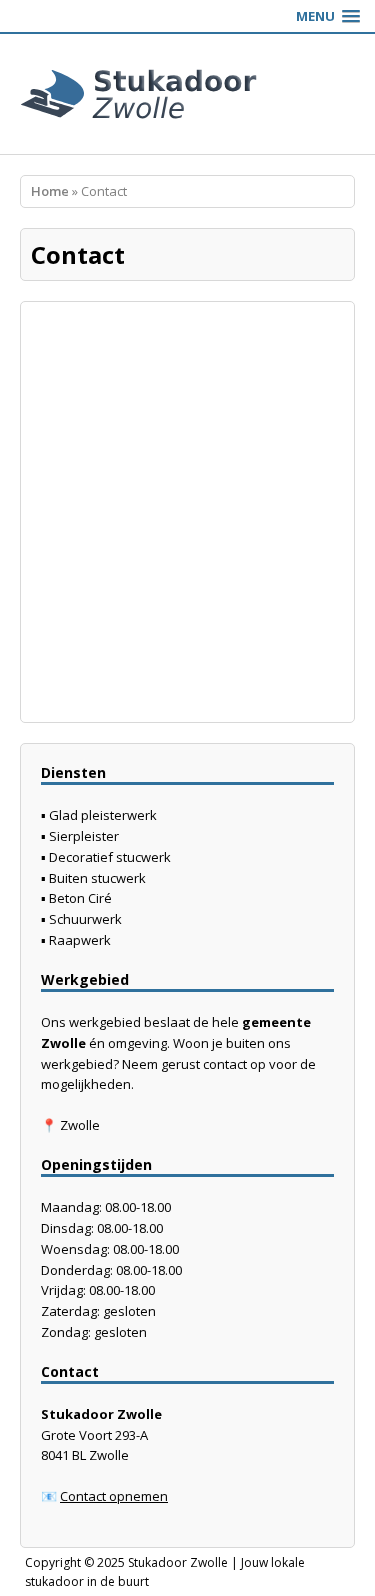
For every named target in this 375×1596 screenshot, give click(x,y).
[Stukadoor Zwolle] (187, 94)
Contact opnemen (114, 1496)
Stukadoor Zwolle (178, 1562)
